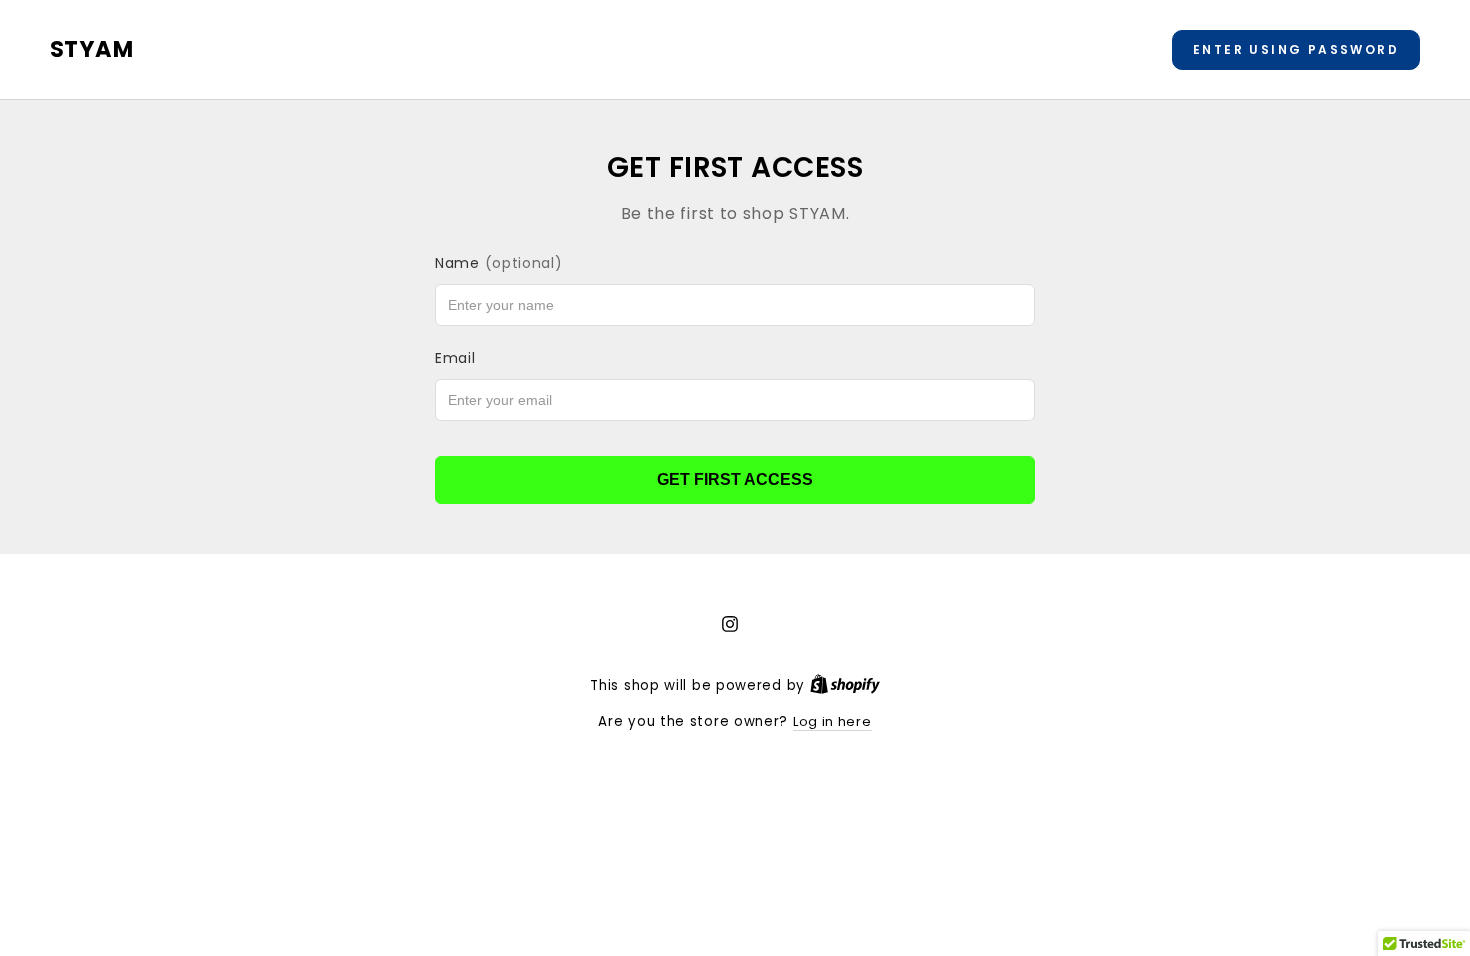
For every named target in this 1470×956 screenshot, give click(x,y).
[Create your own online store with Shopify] (845, 685)
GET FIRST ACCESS (735, 479)
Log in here (832, 721)
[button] (1296, 50)
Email (455, 358)
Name (499, 263)
